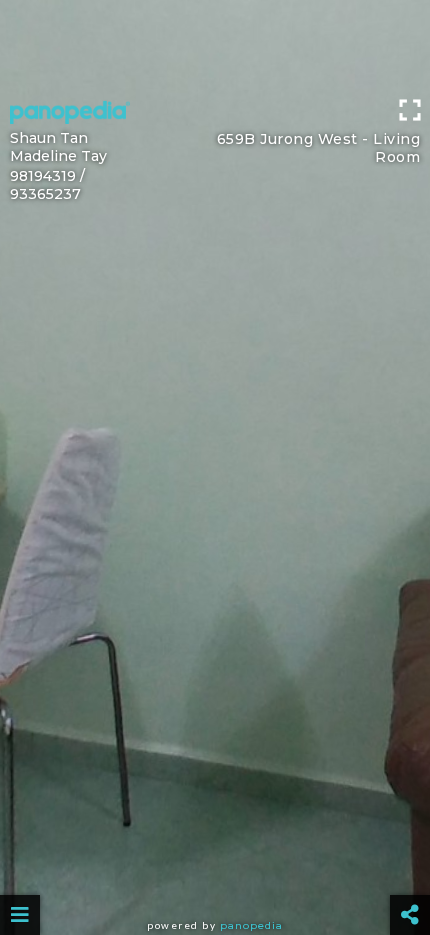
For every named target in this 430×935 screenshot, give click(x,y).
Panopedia (251, 925)
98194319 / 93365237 (47, 185)
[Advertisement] (215, 45)
